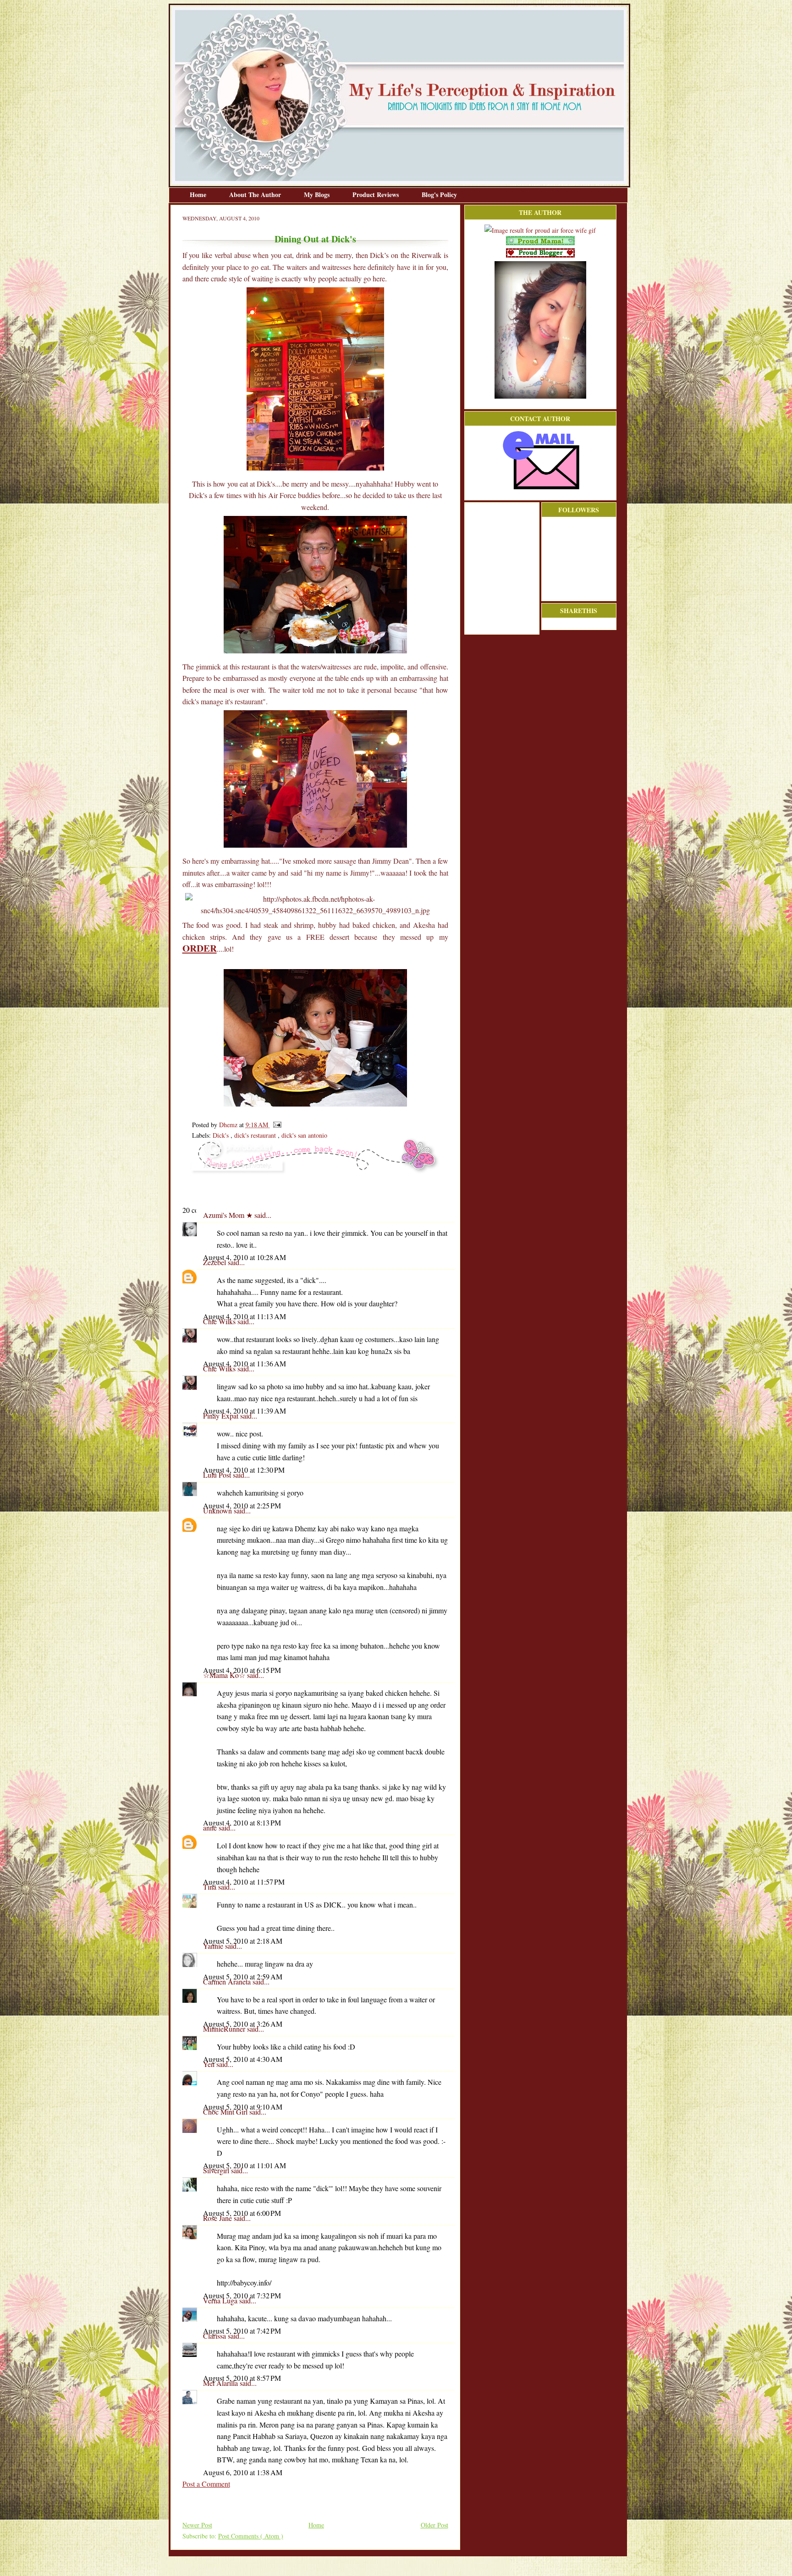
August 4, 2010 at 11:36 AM (245, 1363)
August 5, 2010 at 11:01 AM (245, 2165)
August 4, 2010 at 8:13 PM (242, 1822)
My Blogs (318, 195)
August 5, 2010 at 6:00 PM (242, 2213)
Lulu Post (218, 1475)
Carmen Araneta (228, 1981)
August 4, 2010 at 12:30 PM (244, 1470)
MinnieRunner (225, 2029)
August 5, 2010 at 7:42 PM (242, 2331)
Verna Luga (221, 2300)
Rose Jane (218, 2218)
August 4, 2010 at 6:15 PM (242, 1670)
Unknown (218, 1510)
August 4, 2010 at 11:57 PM (244, 1882)
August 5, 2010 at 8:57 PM (242, 2378)
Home (199, 195)
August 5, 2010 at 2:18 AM (243, 1941)
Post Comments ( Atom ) (251, 2536)
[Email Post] (276, 1125)
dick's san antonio (304, 1135)
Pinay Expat (222, 1416)
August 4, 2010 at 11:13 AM (245, 1316)
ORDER (200, 948)
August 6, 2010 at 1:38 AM (243, 2472)
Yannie (214, 1946)
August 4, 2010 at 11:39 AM (245, 1411)
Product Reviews (377, 195)
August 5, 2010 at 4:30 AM (243, 2059)
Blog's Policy (439, 195)
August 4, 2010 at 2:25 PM (242, 1505)
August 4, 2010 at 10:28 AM (245, 1257)
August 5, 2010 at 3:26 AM (243, 2024)
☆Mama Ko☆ (225, 1675)
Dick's (222, 1135)
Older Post (434, 2525)
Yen (210, 2064)
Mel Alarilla (221, 2383)
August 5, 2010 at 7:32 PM (242, 2295)
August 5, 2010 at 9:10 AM (243, 2107)
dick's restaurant (256, 1135)
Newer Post (197, 2525)
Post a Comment (206, 2484)
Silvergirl (217, 2170)
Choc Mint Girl (226, 2112)
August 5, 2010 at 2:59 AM (243, 1976)
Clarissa (215, 2336)
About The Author (256, 195)
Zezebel (215, 1262)
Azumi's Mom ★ (229, 1215)
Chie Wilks (220, 1321)
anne (211, 1828)
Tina (211, 1887)
